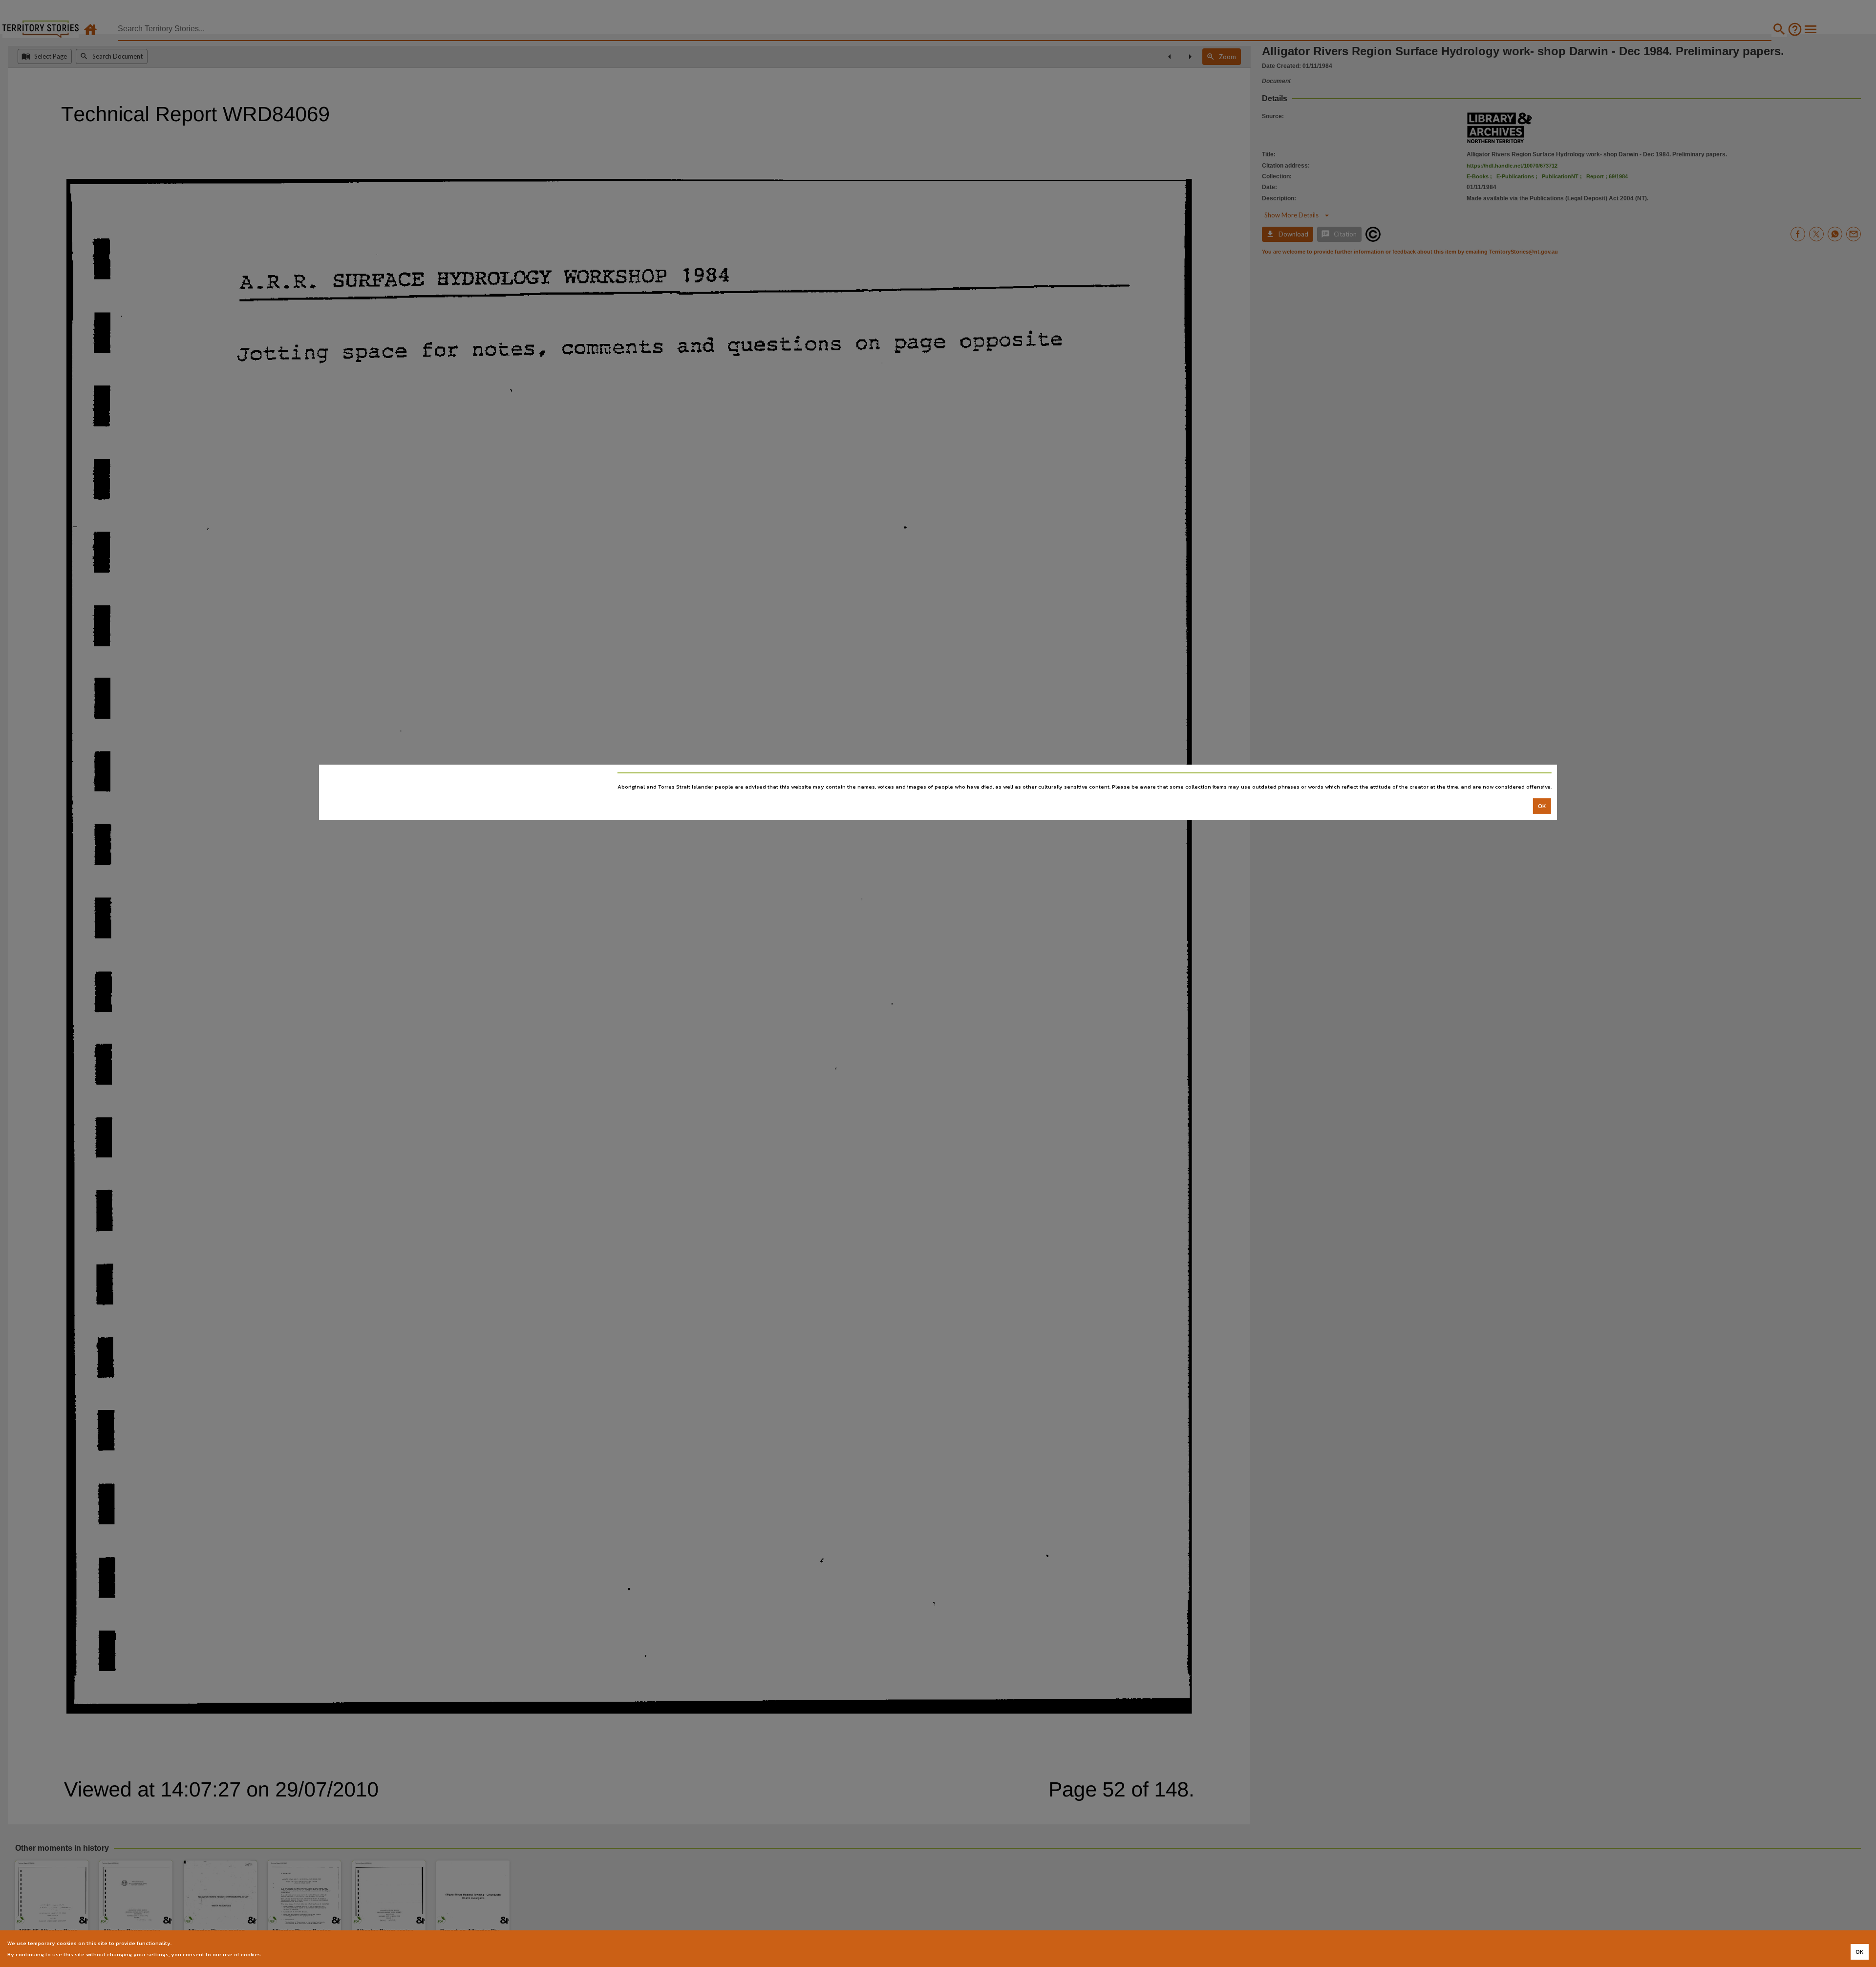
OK (1542, 806)
